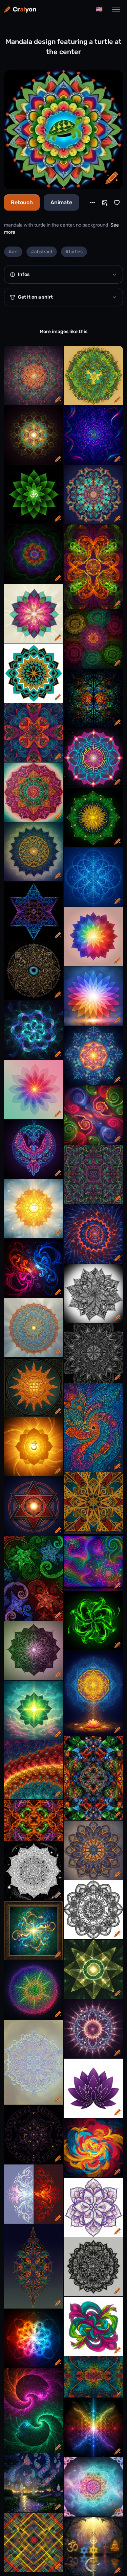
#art (13, 252)
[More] (92, 203)
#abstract (42, 252)
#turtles (74, 252)
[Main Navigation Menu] (116, 9)
